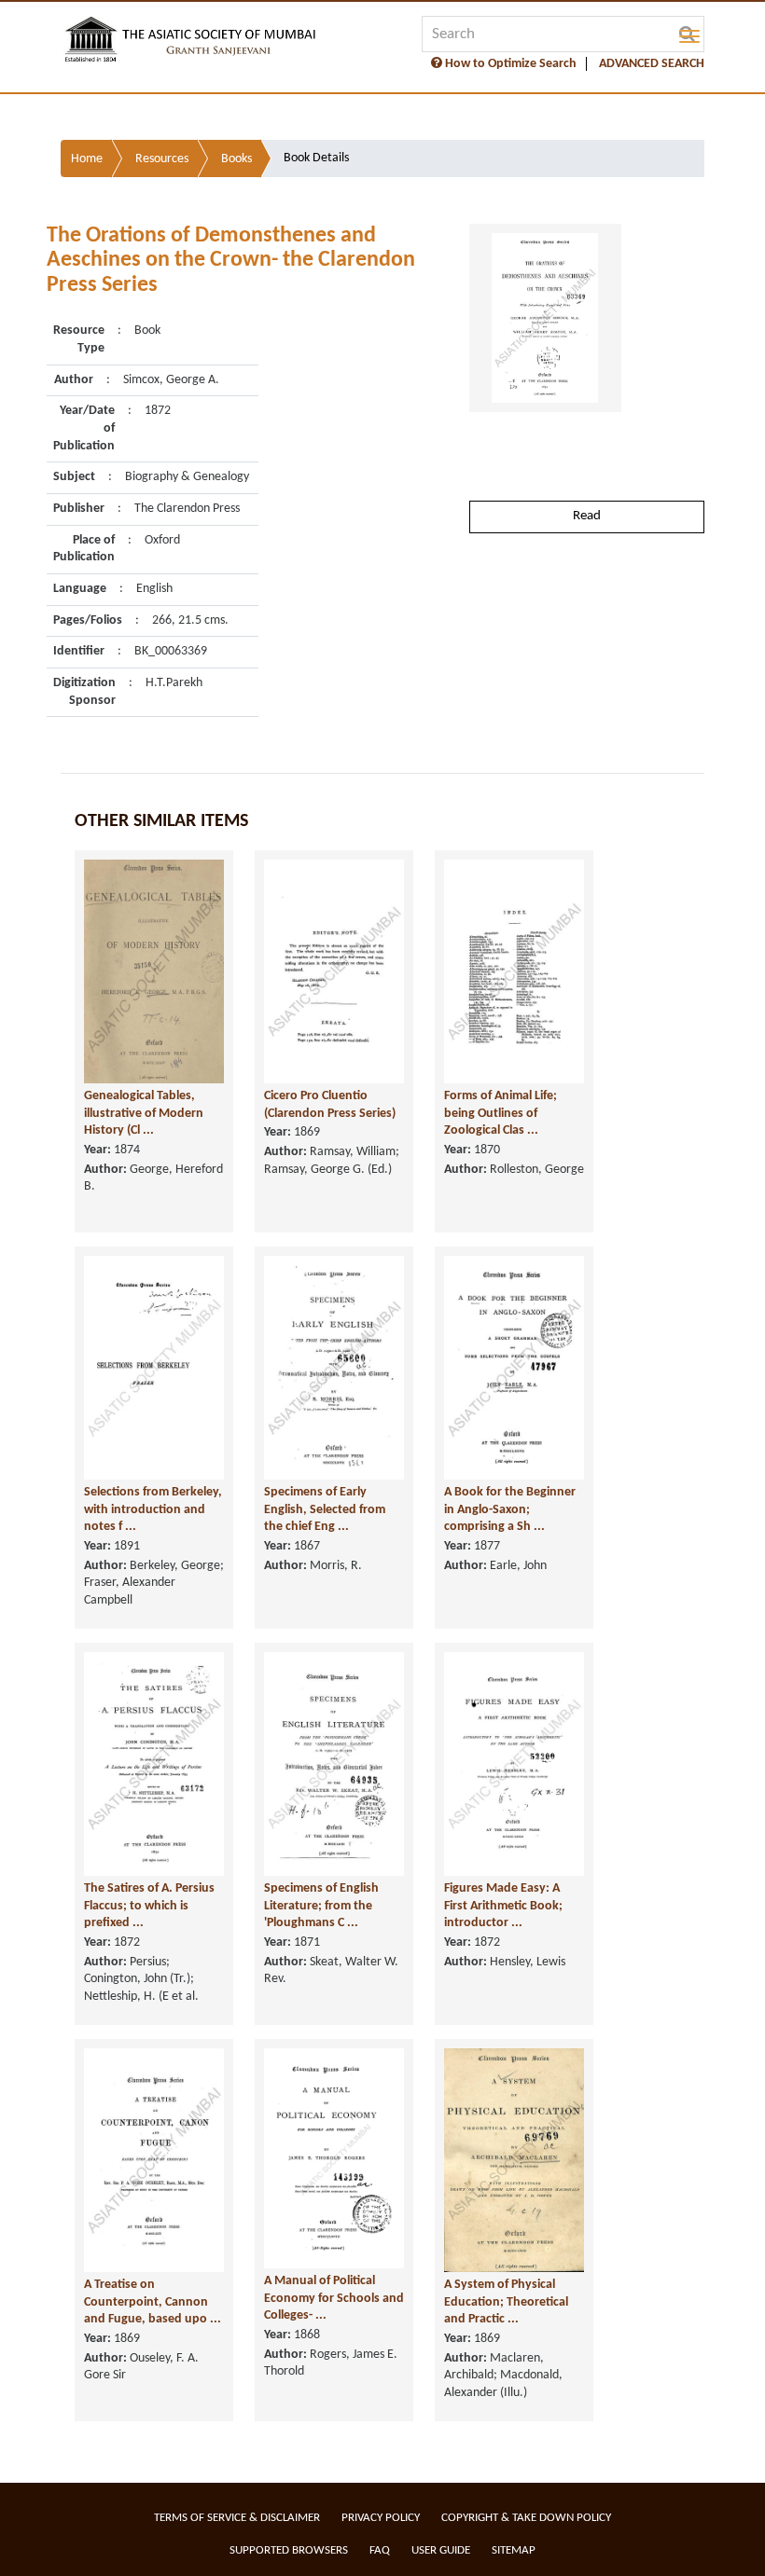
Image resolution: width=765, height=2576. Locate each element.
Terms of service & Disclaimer (237, 2518)
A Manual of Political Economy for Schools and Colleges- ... (334, 2298)
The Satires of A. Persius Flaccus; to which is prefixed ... (149, 1906)
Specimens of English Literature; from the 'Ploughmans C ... (321, 1906)
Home (87, 159)
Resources (162, 159)
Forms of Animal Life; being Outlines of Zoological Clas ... (501, 1113)
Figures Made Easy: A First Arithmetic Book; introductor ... (503, 1906)
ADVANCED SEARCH (652, 64)
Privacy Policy (381, 2518)
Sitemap (514, 2550)
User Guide (441, 2550)
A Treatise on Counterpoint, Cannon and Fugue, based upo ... (153, 2302)
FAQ (380, 2550)
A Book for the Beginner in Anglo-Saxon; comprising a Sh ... (510, 1509)
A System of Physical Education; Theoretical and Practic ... (506, 2302)
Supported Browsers (289, 2550)
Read (587, 516)
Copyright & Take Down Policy (526, 2518)
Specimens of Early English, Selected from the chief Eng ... (325, 1509)
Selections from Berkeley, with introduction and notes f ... (153, 1509)
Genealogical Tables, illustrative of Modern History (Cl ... (144, 1113)
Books (236, 159)
